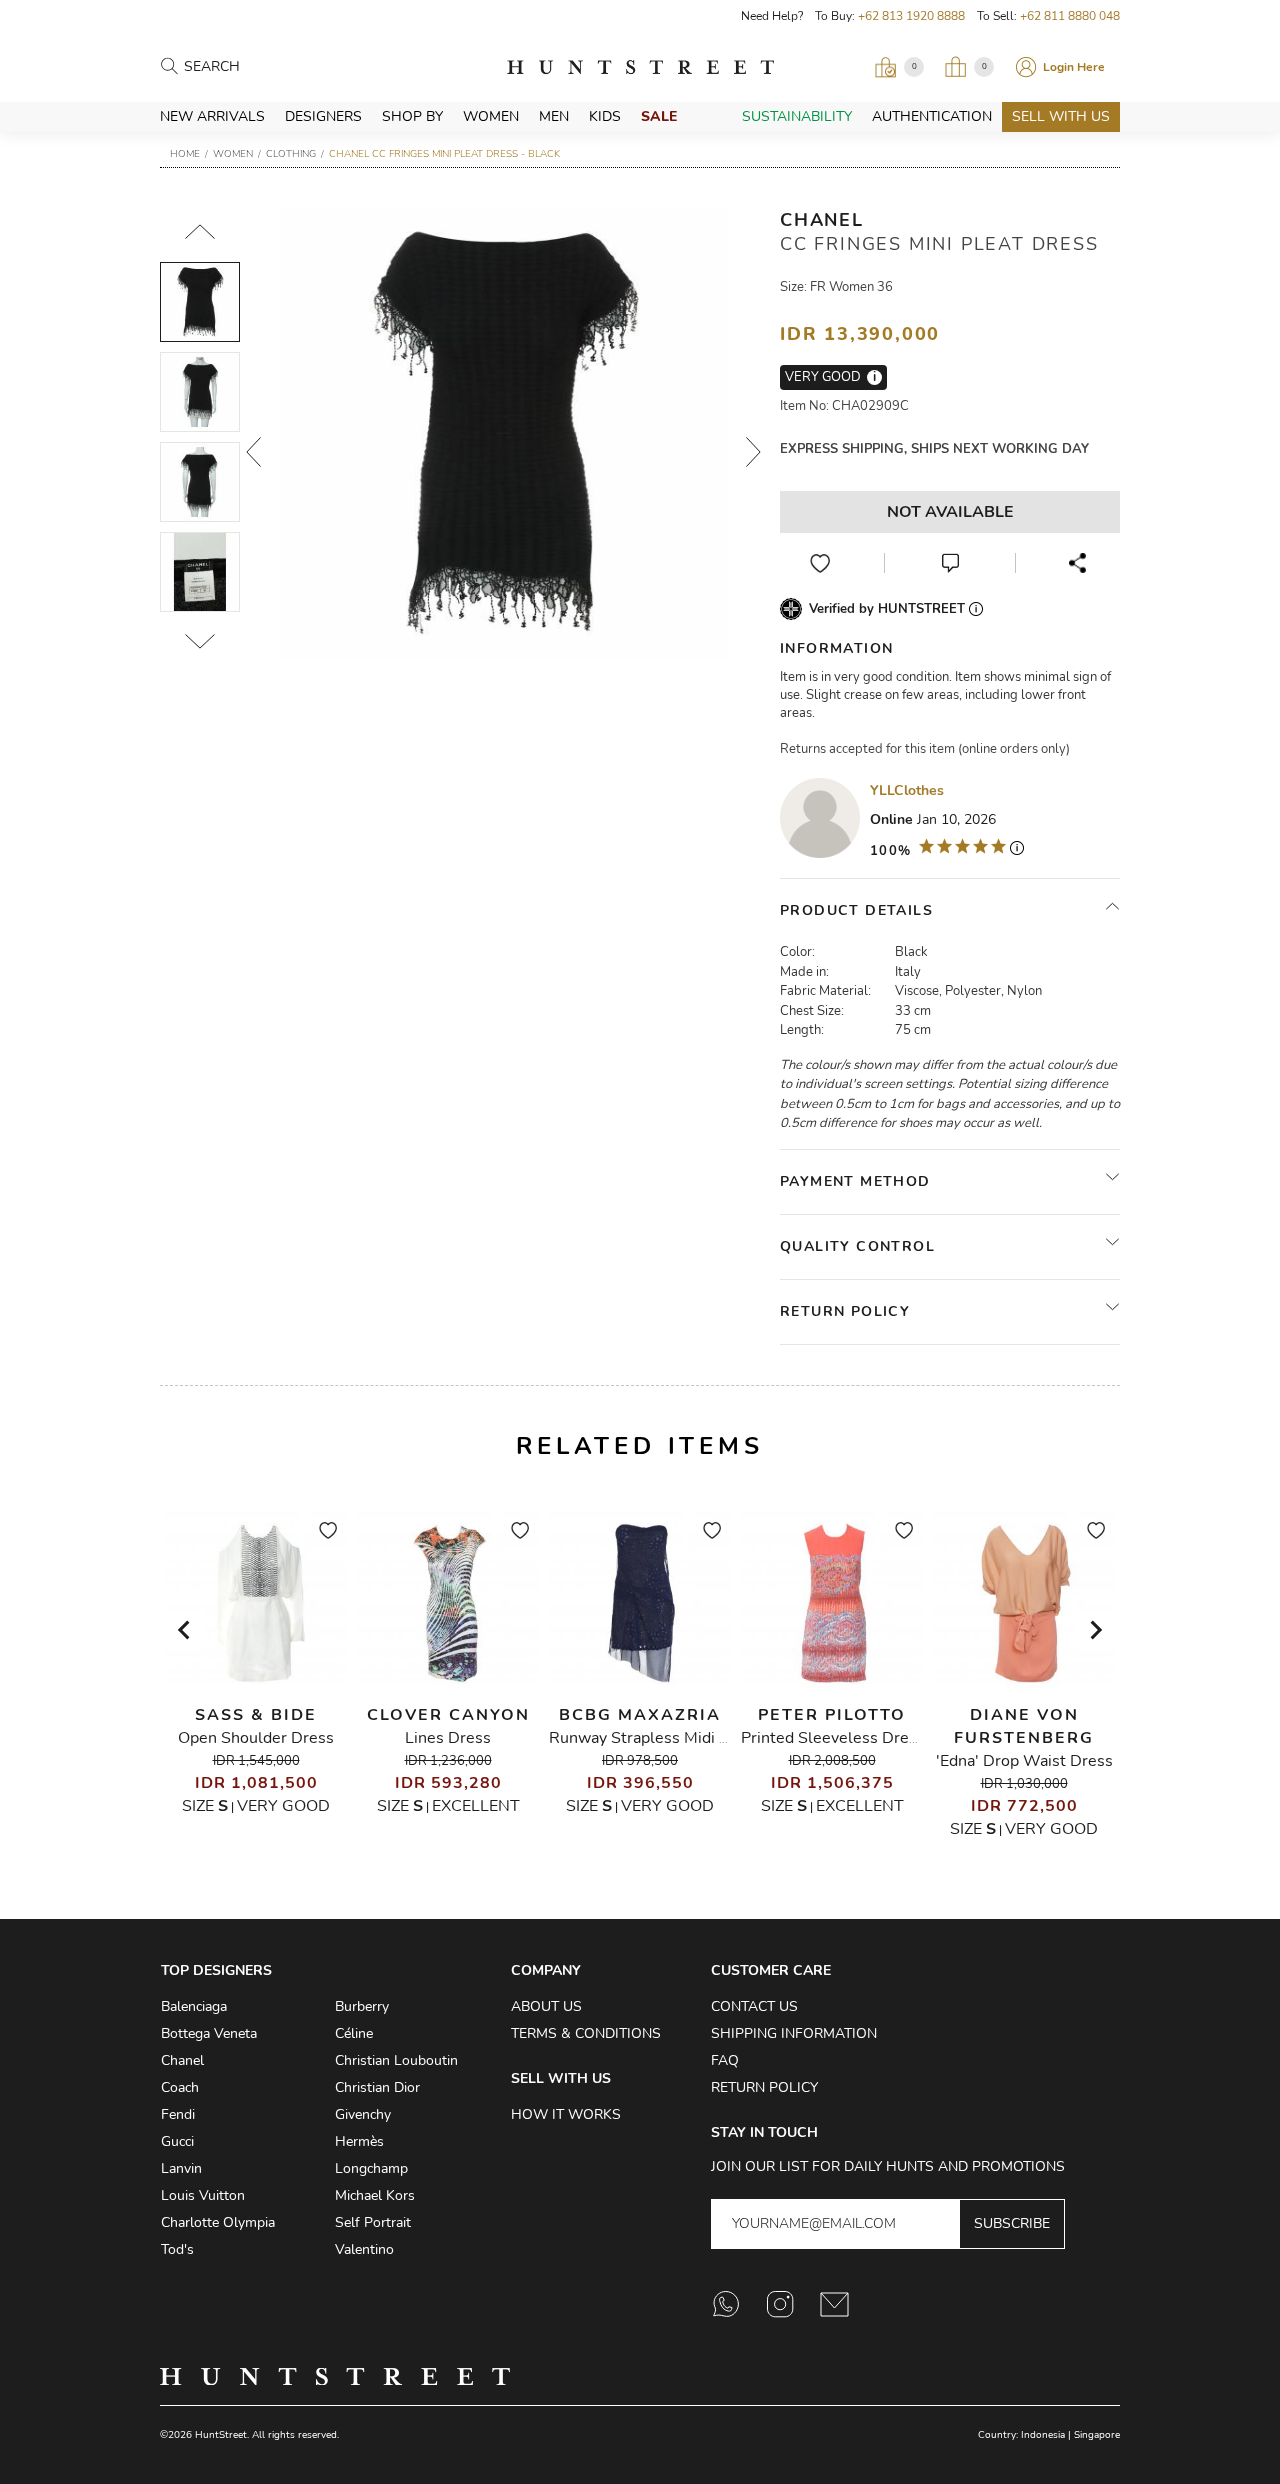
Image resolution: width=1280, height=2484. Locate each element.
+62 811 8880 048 (1070, 16)
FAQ (725, 2060)
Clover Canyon (448, 1715)
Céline (354, 2033)
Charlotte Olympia (218, 2222)
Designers (323, 116)
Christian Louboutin (396, 2060)
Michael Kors (375, 2195)
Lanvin (181, 2168)
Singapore (1097, 2435)
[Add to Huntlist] (820, 563)
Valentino (364, 2249)
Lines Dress (448, 1738)
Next (754, 452)
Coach (180, 2087)
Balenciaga (194, 2006)
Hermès (359, 2141)
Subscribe (1012, 2223)
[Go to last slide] (185, 1630)
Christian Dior (377, 2087)
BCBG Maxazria (640, 1715)
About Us (546, 2006)
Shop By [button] (412, 116)
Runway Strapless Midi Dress (655, 1738)
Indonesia (1043, 2435)
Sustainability (797, 116)
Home (185, 154)
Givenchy (363, 2114)
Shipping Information (794, 2033)
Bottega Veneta (209, 2033)
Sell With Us (1061, 116)
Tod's (177, 2249)
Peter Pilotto (832, 1715)
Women (491, 116)
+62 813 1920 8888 (911, 16)
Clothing (291, 154)
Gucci (177, 2141)
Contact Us (754, 2006)
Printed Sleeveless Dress (833, 1738)
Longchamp (371, 2168)
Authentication (932, 116)
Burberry (362, 2006)
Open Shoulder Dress (256, 1738)
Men (554, 116)
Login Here (1074, 67)
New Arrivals (212, 116)
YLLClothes (907, 790)
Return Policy (764, 2087)
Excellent (476, 1806)
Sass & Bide (256, 1715)
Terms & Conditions (586, 2033)
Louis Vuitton (203, 2195)
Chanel (822, 220)
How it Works (566, 2114)
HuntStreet (640, 67)
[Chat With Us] (950, 563)
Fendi (178, 2114)
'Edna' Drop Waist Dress (1024, 1761)
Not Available (950, 512)
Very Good (283, 1806)
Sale (659, 116)
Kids (605, 116)
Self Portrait (373, 2222)
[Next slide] (1095, 1630)
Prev (254, 452)
